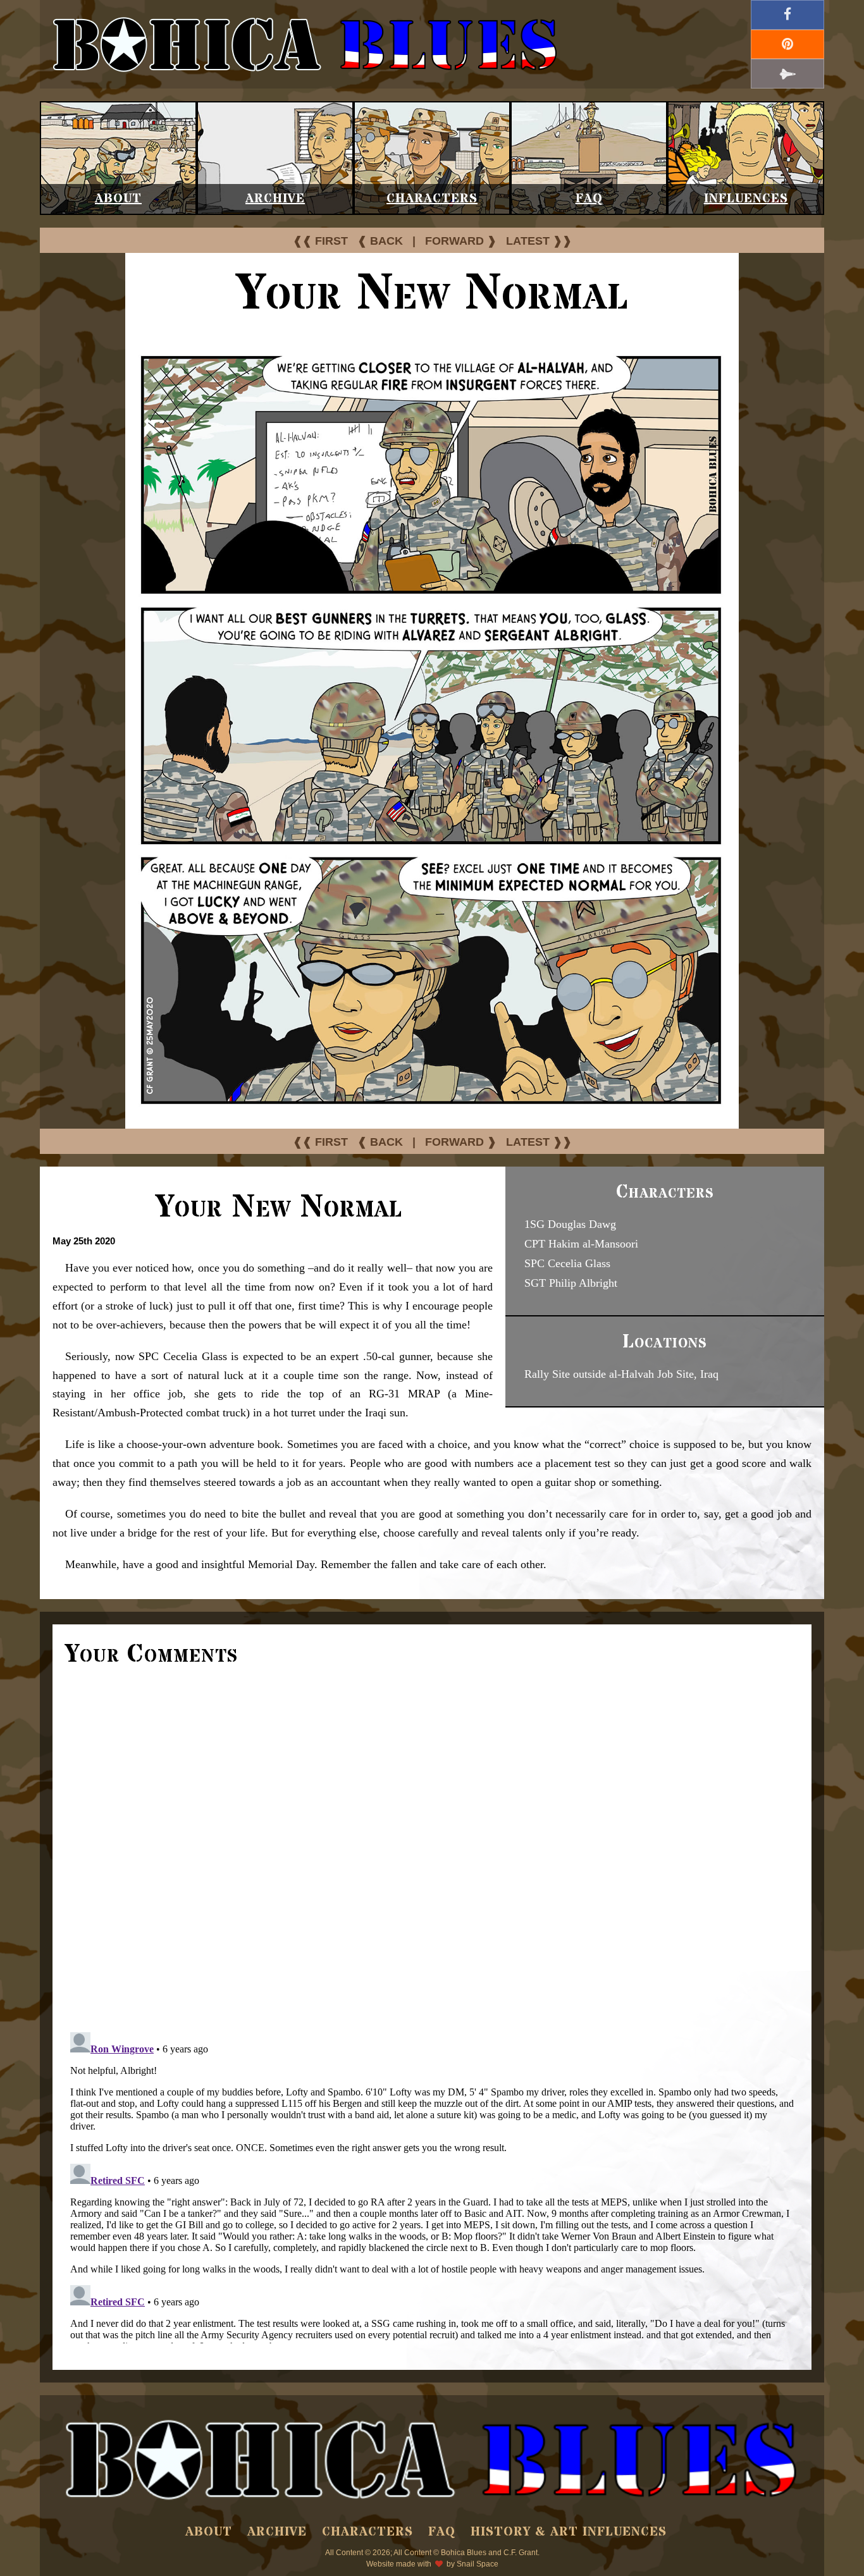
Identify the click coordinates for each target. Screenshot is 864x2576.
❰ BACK (380, 241)
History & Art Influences (569, 2532)
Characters (432, 199)
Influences (746, 199)
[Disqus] (432, 1848)
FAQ (589, 199)
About (118, 199)
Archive (275, 199)
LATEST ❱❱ (539, 241)
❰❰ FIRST (320, 241)
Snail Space (478, 2564)
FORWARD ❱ (461, 241)
